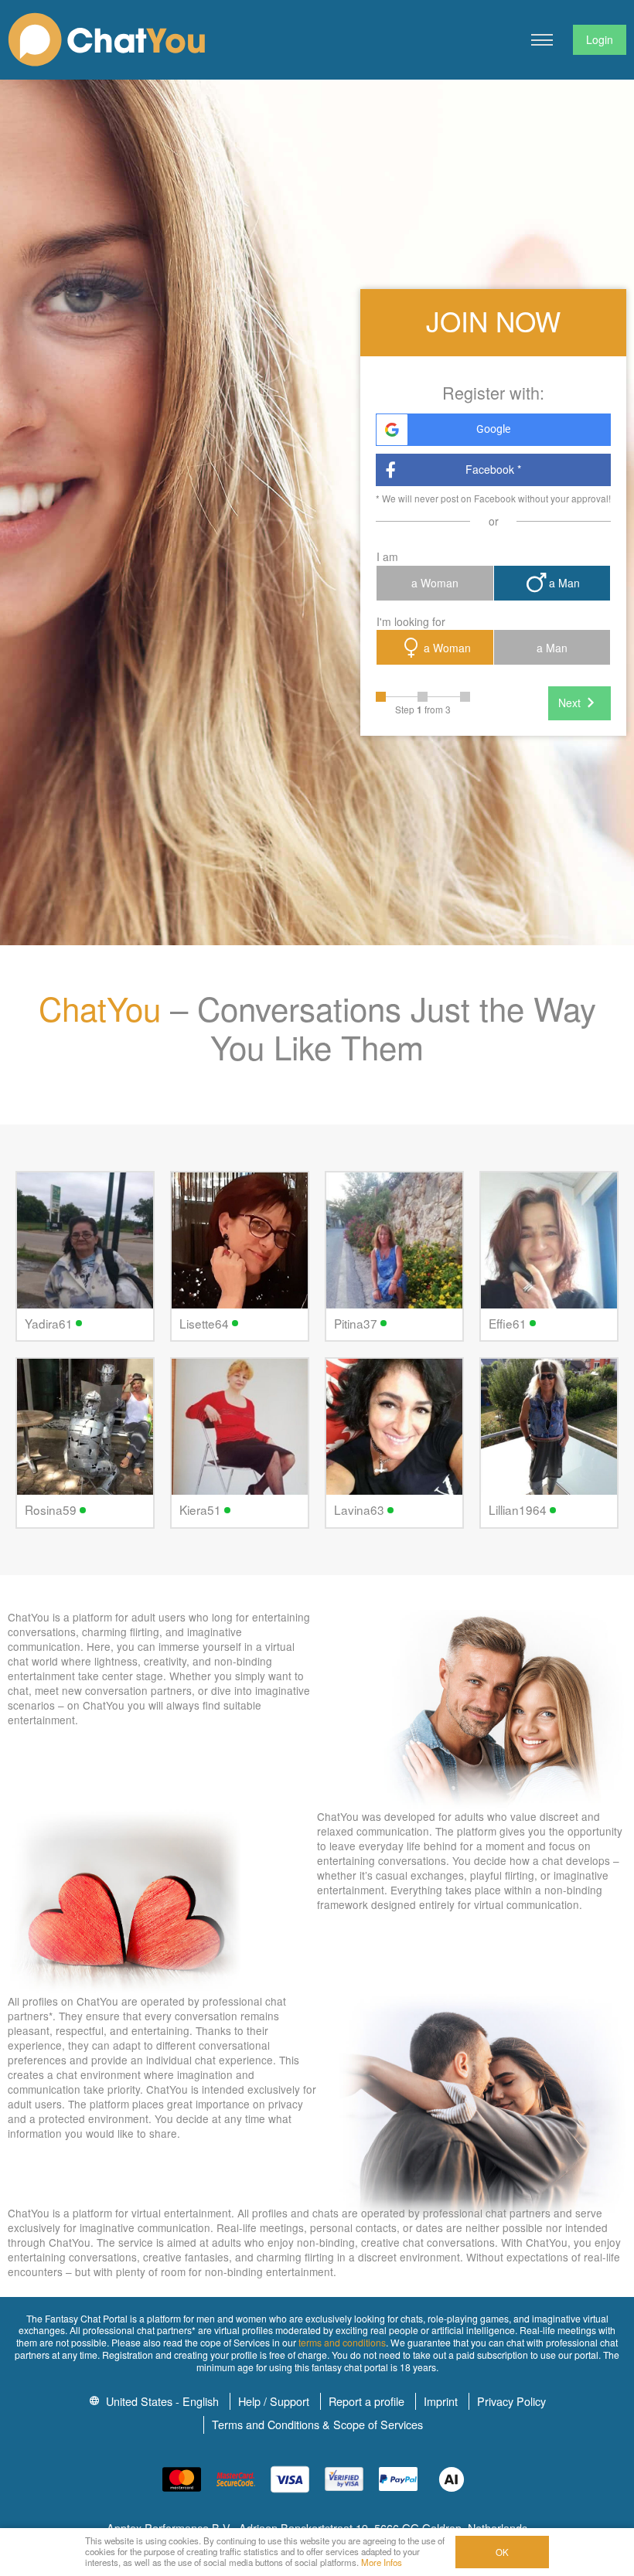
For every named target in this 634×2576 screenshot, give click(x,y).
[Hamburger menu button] (542, 40)
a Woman (435, 583)
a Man (564, 583)
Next (569, 703)
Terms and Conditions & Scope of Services (317, 2424)
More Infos (382, 2562)
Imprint (441, 2401)
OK (502, 2552)
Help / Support (274, 2401)
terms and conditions (342, 2342)
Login (600, 39)
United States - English (161, 2401)
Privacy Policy (511, 2401)
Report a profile (366, 2401)
